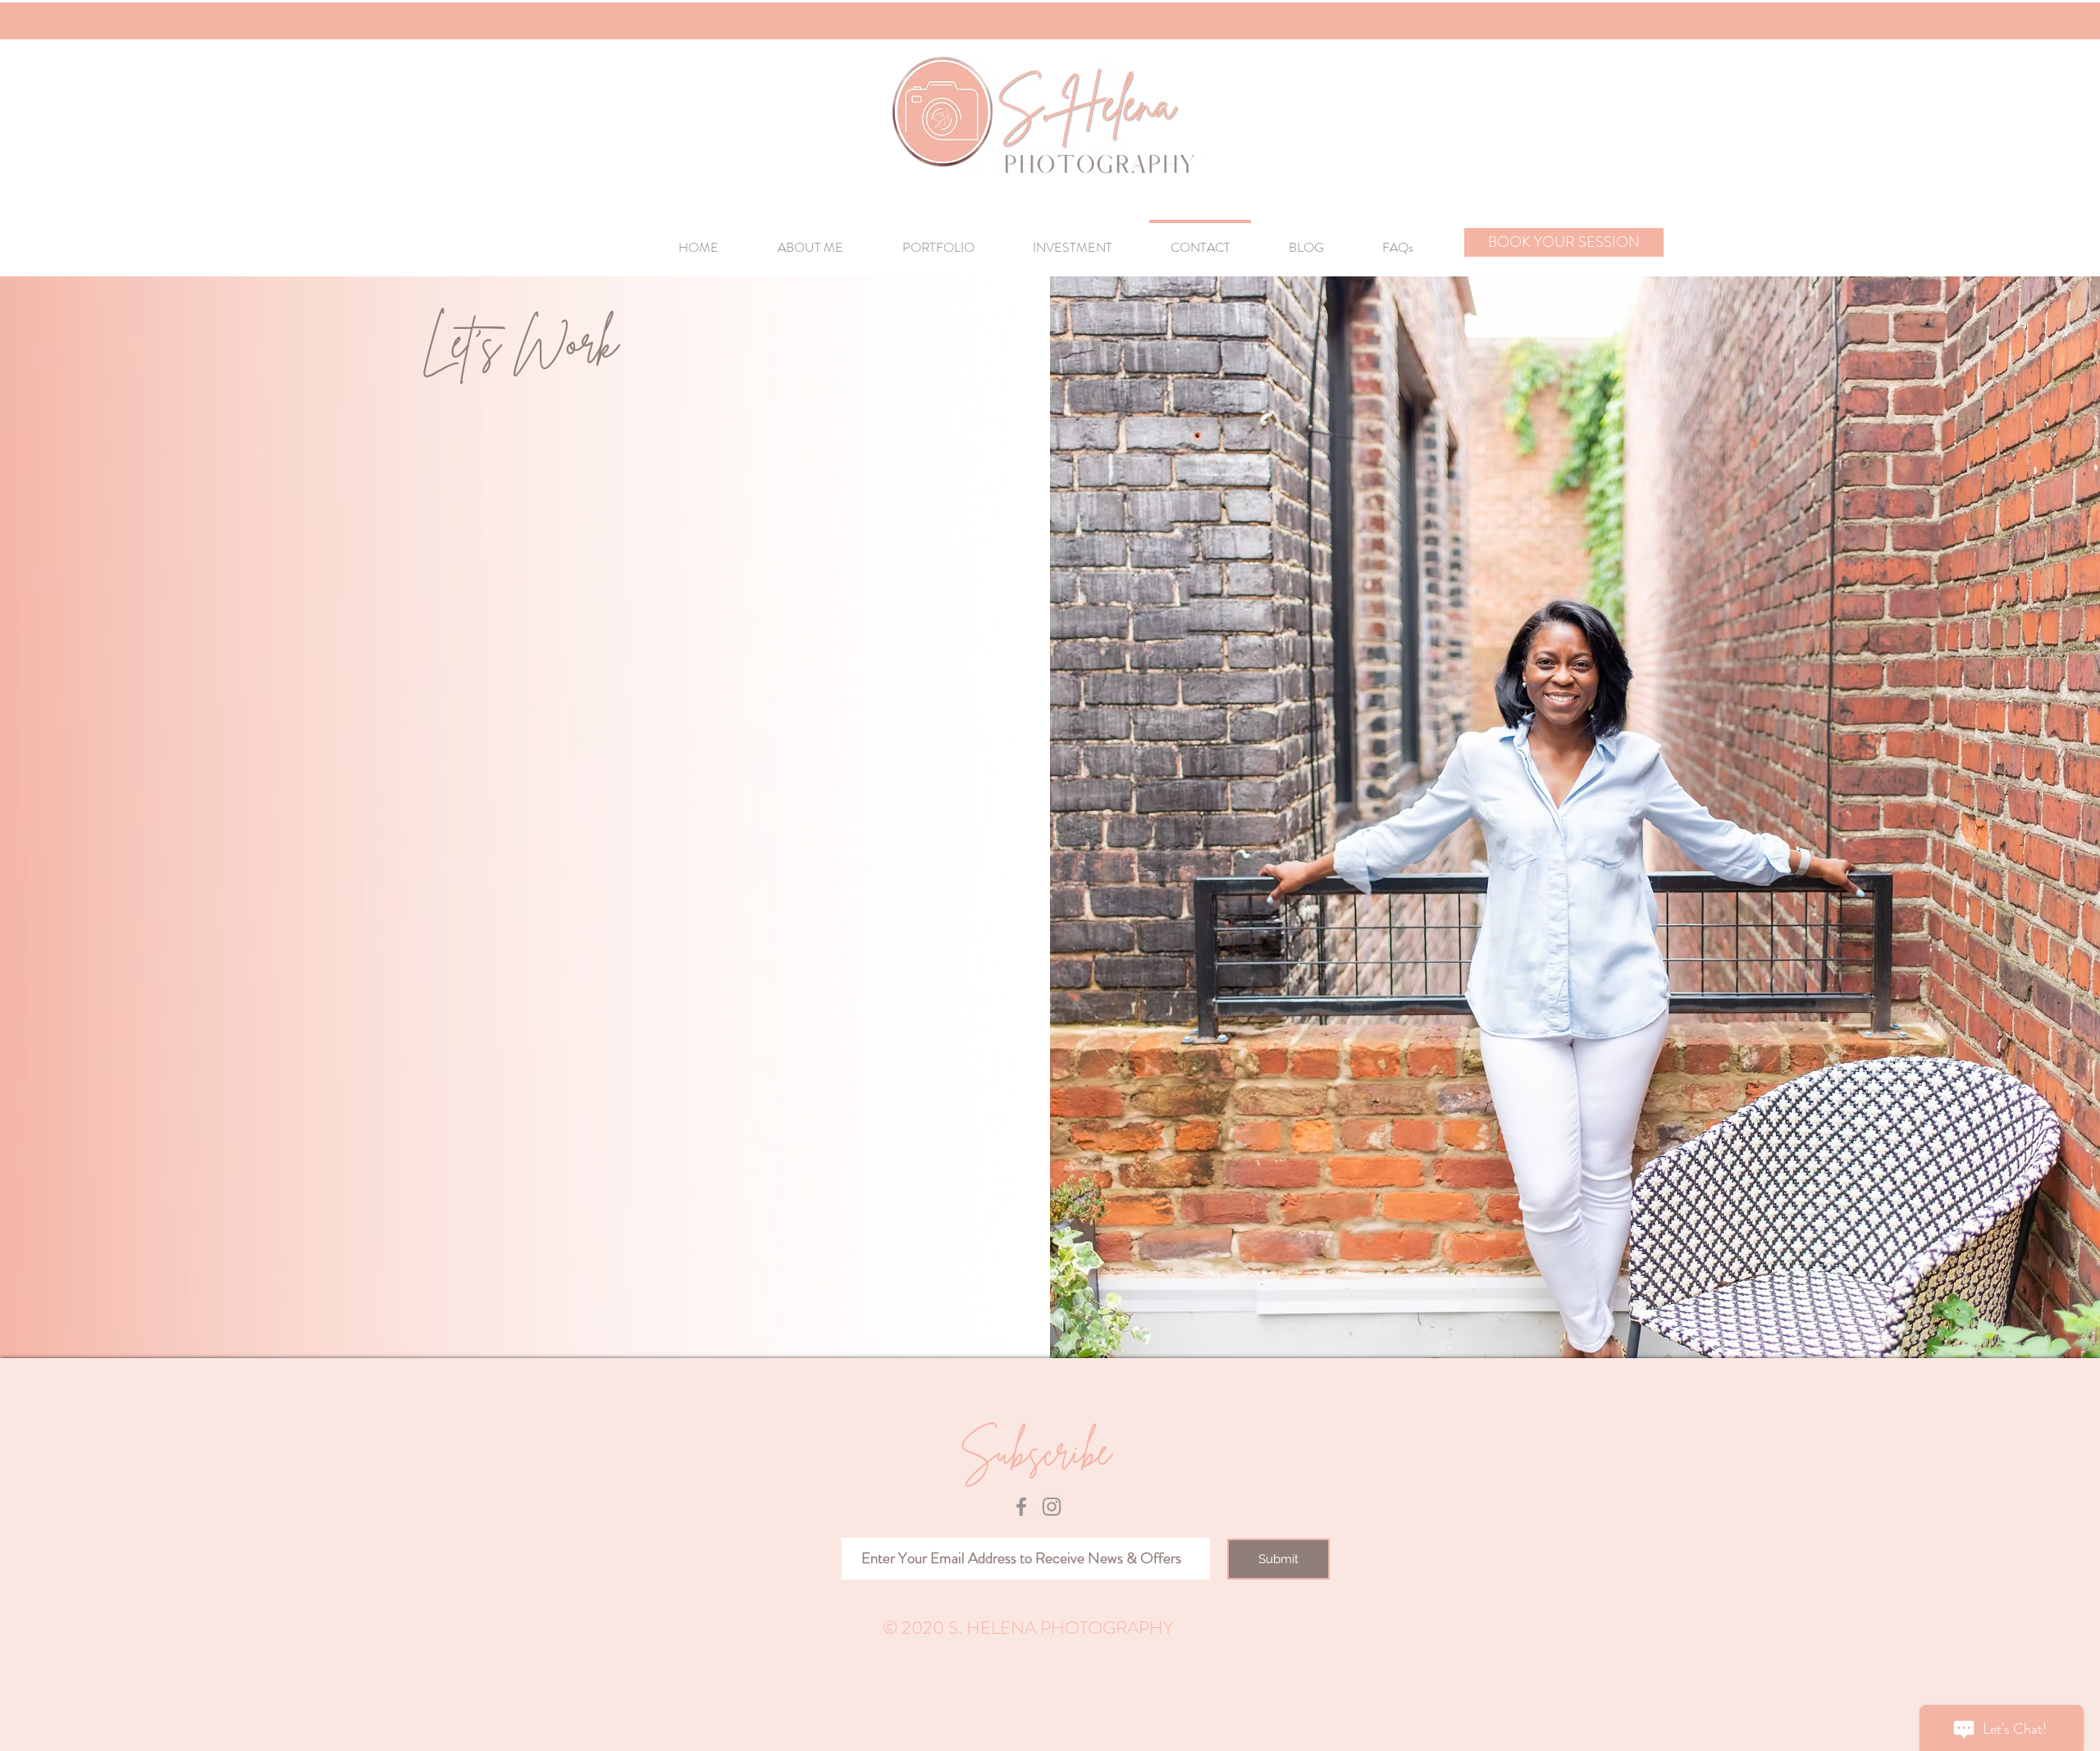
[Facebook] (1021, 1507)
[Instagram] (1052, 1507)
